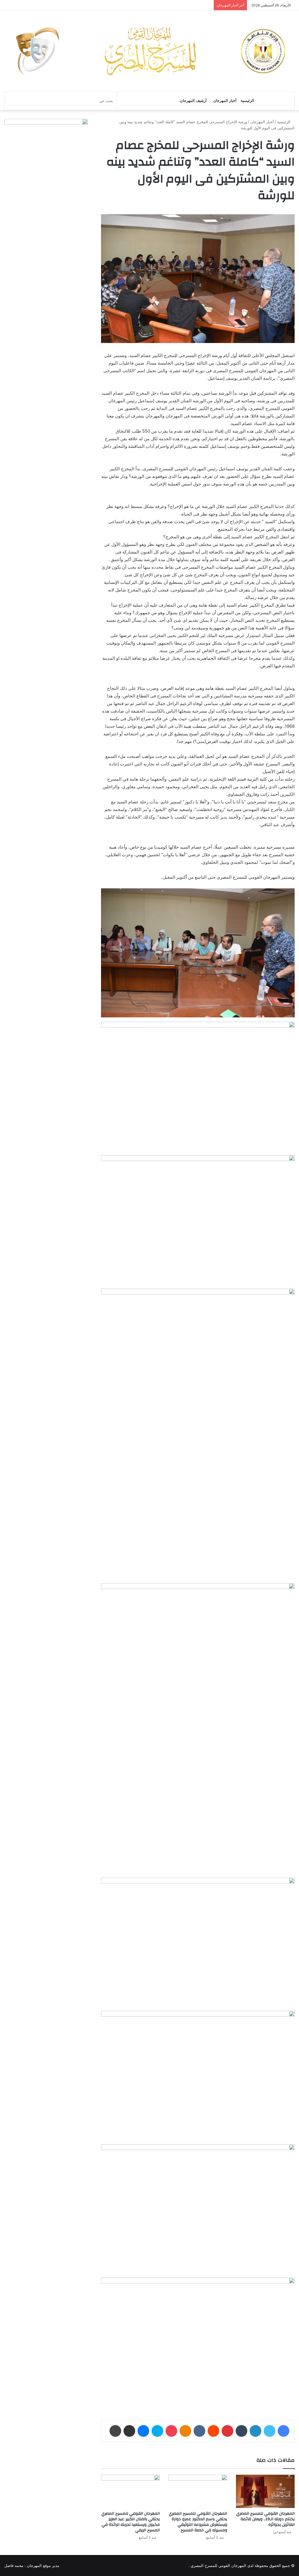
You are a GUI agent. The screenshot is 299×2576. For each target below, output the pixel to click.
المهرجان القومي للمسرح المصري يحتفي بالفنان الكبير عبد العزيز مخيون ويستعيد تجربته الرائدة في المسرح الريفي (131, 2522)
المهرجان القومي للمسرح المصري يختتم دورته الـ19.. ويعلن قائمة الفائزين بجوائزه (265, 2519)
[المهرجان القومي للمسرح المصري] (149, 51)
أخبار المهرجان (225, 101)
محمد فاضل (14, 2565)
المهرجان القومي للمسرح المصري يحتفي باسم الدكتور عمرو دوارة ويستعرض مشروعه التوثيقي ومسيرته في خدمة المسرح (198, 2522)
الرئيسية (247, 101)
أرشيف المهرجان (193, 101)
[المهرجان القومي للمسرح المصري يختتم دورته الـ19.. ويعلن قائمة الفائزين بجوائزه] (265, 2491)
